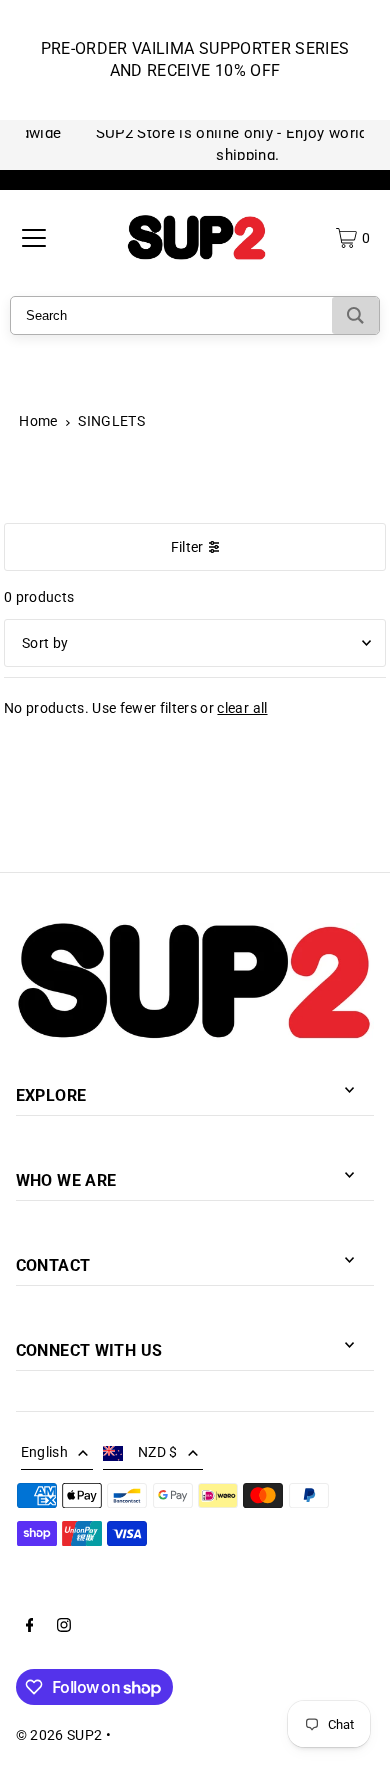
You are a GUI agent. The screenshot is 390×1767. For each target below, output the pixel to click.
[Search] (355, 315)
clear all (242, 708)
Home (38, 421)
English (44, 1452)
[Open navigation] (34, 238)
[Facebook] (30, 1628)
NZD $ (158, 1452)
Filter (187, 547)
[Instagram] (64, 1628)
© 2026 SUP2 (59, 1735)
